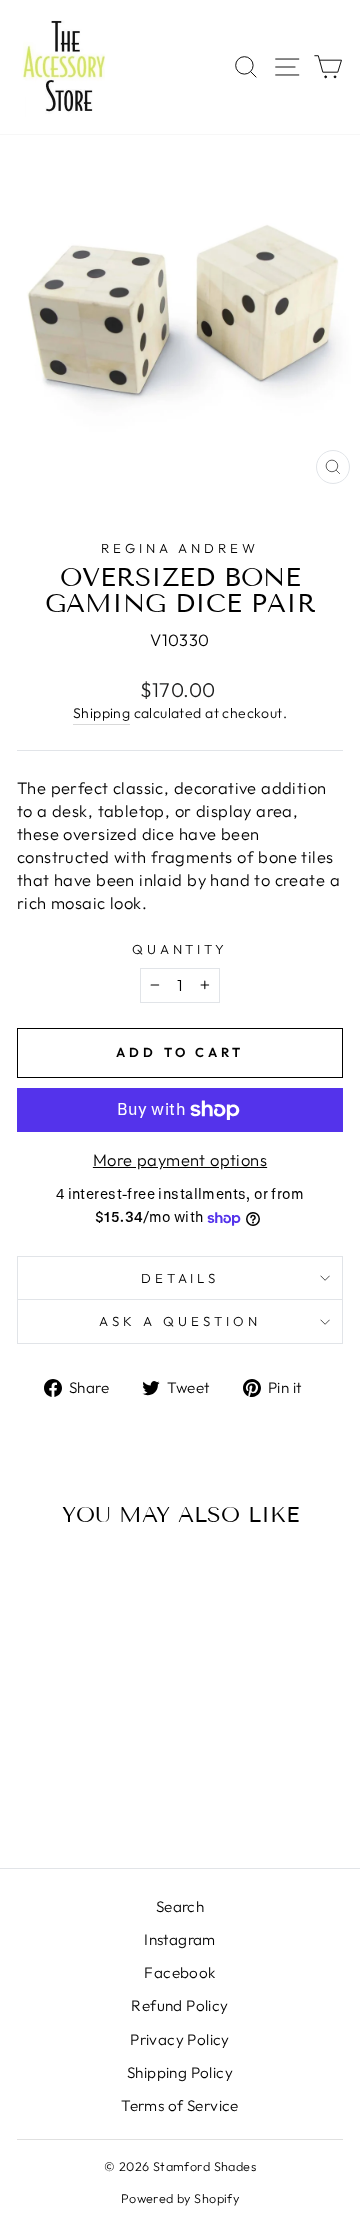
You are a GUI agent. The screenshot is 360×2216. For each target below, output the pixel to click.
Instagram (180, 1939)
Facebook (179, 1972)
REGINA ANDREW (180, 548)
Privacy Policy (180, 2039)
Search (180, 1906)
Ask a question (180, 1321)
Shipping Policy (180, 2072)
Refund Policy (179, 2005)
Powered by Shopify (180, 2198)
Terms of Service (180, 2105)
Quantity (180, 949)
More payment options (180, 1159)
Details (180, 1278)
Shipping (101, 713)
